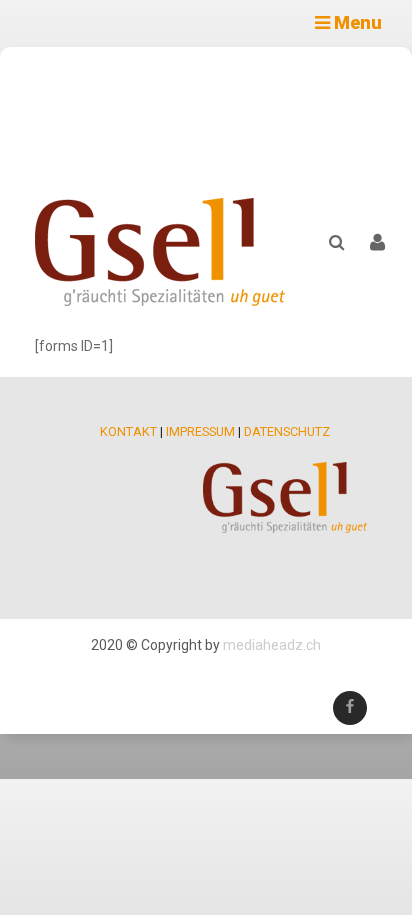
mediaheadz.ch (272, 645)
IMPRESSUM (200, 431)
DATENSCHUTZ (287, 431)
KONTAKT (128, 431)
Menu (356, 22)
